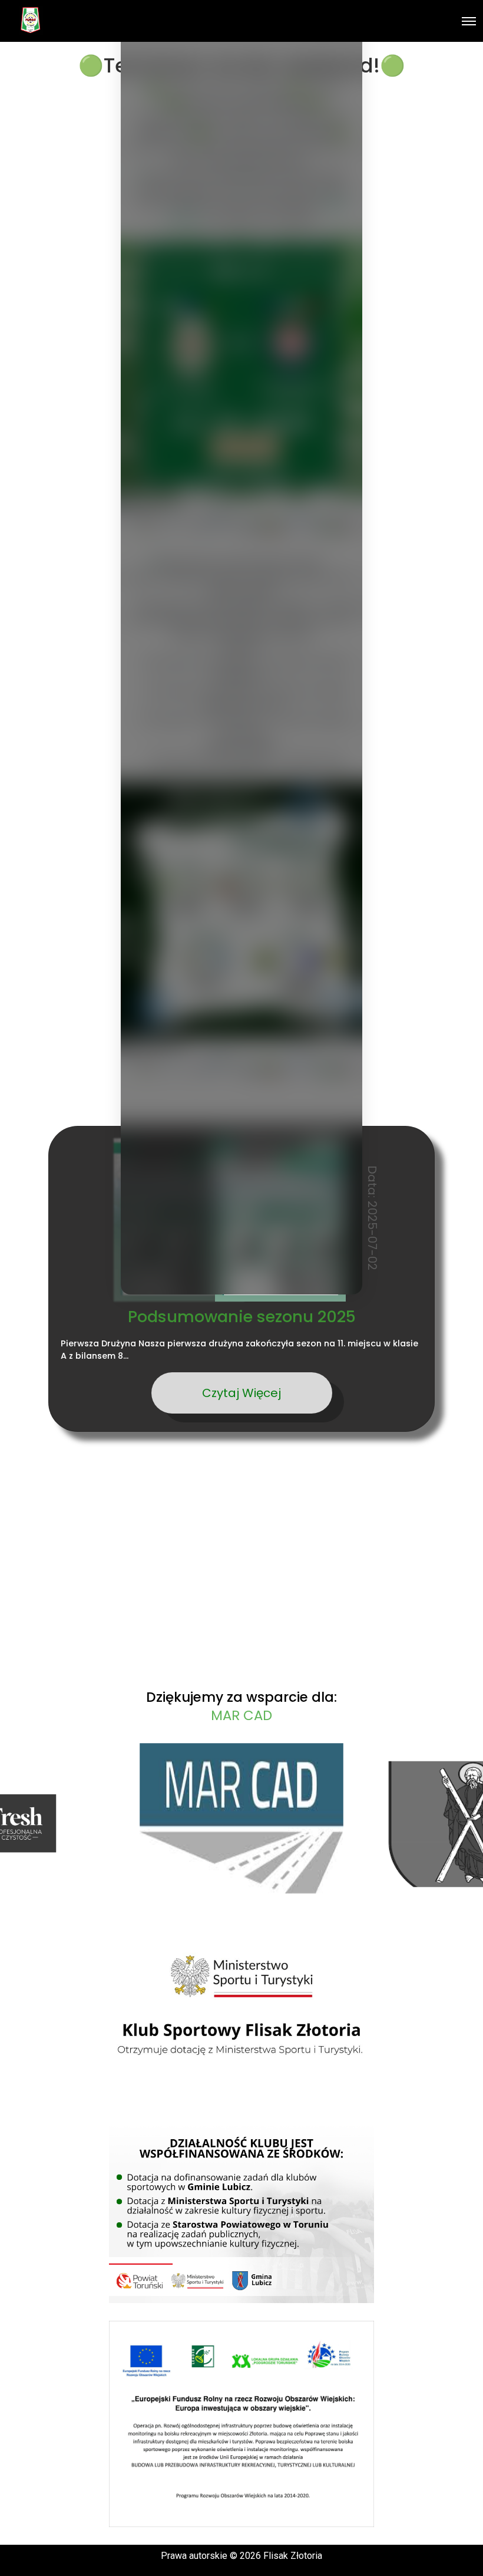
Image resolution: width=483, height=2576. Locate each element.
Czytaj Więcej (241, 1393)
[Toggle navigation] (469, 21)
